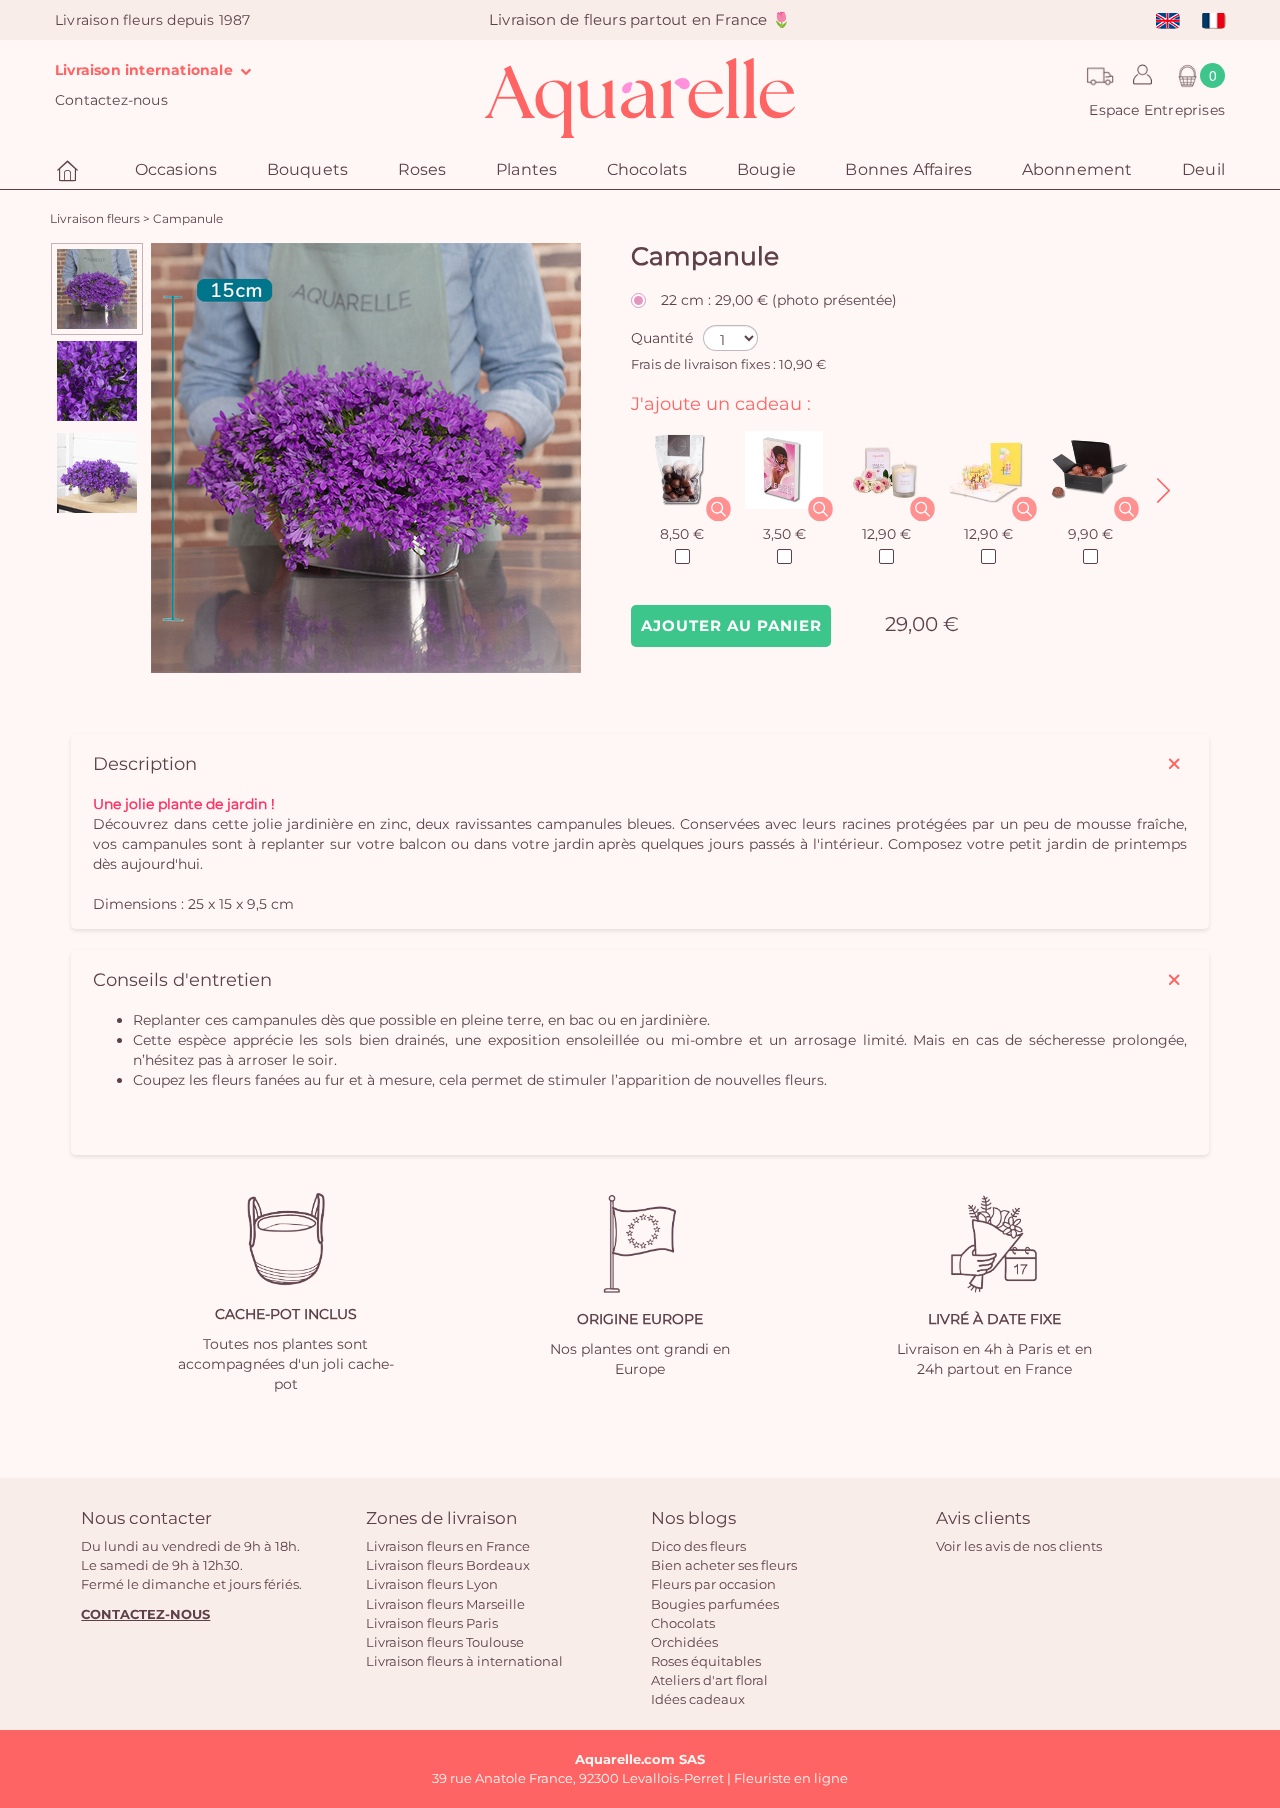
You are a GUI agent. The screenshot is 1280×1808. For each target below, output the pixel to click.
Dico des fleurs (698, 1546)
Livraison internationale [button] (146, 70)
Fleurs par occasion (713, 1584)
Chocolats (683, 1623)
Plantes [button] (526, 169)
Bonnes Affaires (908, 169)
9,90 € (1090, 534)
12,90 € (886, 534)
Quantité (662, 338)
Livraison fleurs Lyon (432, 1584)
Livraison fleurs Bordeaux (448, 1565)
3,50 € (784, 534)
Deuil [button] (1203, 169)
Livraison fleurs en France (448, 1546)
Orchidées (684, 1642)
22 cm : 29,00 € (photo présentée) (779, 300)
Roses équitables (706, 1661)
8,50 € (682, 534)
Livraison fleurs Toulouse (445, 1642)
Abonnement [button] (1077, 169)
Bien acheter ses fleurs (724, 1565)
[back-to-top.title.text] (1255, 1613)
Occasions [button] (176, 169)
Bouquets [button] (308, 169)
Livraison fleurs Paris (432, 1623)
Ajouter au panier (731, 625)
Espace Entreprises (1157, 110)
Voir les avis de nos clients (1019, 1546)
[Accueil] (70, 171)
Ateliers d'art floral (709, 1680)
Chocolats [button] (647, 169)
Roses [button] (422, 169)
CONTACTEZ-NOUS (145, 1614)
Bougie (766, 169)
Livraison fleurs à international (464, 1661)
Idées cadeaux (698, 1699)
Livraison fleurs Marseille (445, 1604)
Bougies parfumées (715, 1604)
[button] (1137, 76)
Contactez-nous (111, 100)
